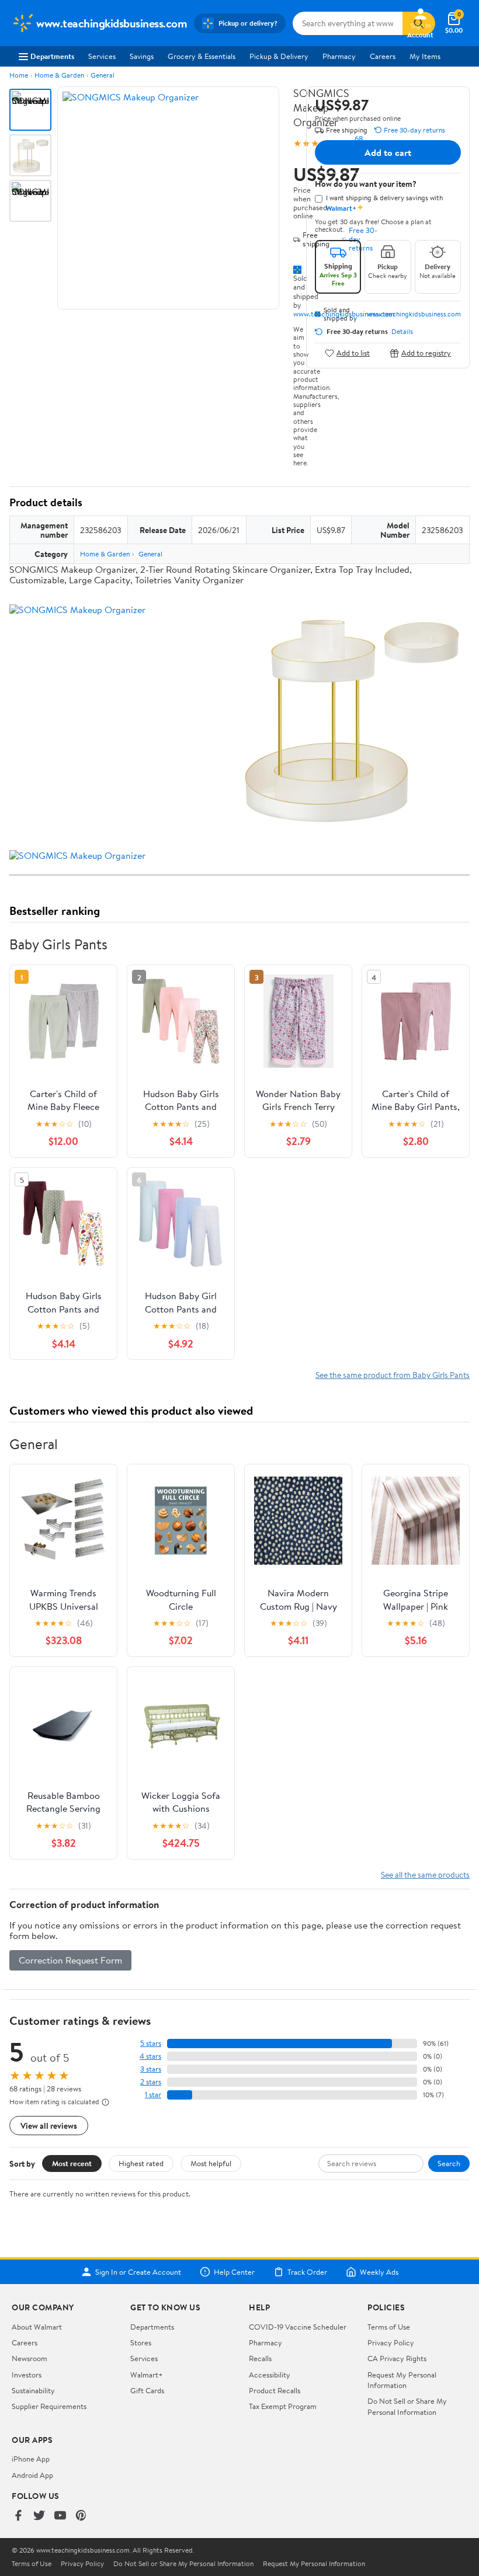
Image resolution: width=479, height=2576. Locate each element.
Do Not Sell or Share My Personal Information (407, 2406)
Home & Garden (59, 75)
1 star (153, 2095)
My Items (425, 56)
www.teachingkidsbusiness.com (414, 314)
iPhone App (31, 2459)
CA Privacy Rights (397, 2358)
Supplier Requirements (49, 2406)
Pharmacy (339, 56)
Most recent (72, 2163)
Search (449, 2163)
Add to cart (388, 152)
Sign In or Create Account (138, 2272)
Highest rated (141, 2163)
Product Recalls (275, 2390)
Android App (32, 2475)
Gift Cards (147, 2390)
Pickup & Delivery (279, 56)
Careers (383, 56)
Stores (141, 2342)
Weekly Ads (379, 2272)
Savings (142, 56)
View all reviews (49, 2126)
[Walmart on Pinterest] (81, 2516)
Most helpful (211, 2163)
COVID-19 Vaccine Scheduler (298, 2327)
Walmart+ (147, 2375)
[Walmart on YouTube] (60, 2516)
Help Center (234, 2272)
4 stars (150, 2056)
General (103, 75)
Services (102, 56)
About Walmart (37, 2327)
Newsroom (29, 2358)
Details (402, 332)
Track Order (307, 2272)
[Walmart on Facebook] (18, 2516)
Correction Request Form (70, 1960)
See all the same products (425, 1874)
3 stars (151, 2069)
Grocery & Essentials (202, 56)
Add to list (353, 353)
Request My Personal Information (402, 2380)
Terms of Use (389, 2327)
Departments (52, 56)
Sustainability (33, 2390)
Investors (27, 2375)
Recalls (260, 2358)
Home (19, 75)
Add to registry (426, 353)
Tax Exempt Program (283, 2406)
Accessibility (270, 2375)
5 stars (151, 2043)
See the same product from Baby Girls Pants (393, 1375)
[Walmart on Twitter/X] (39, 2516)
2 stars (151, 2082)
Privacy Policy (391, 2342)
